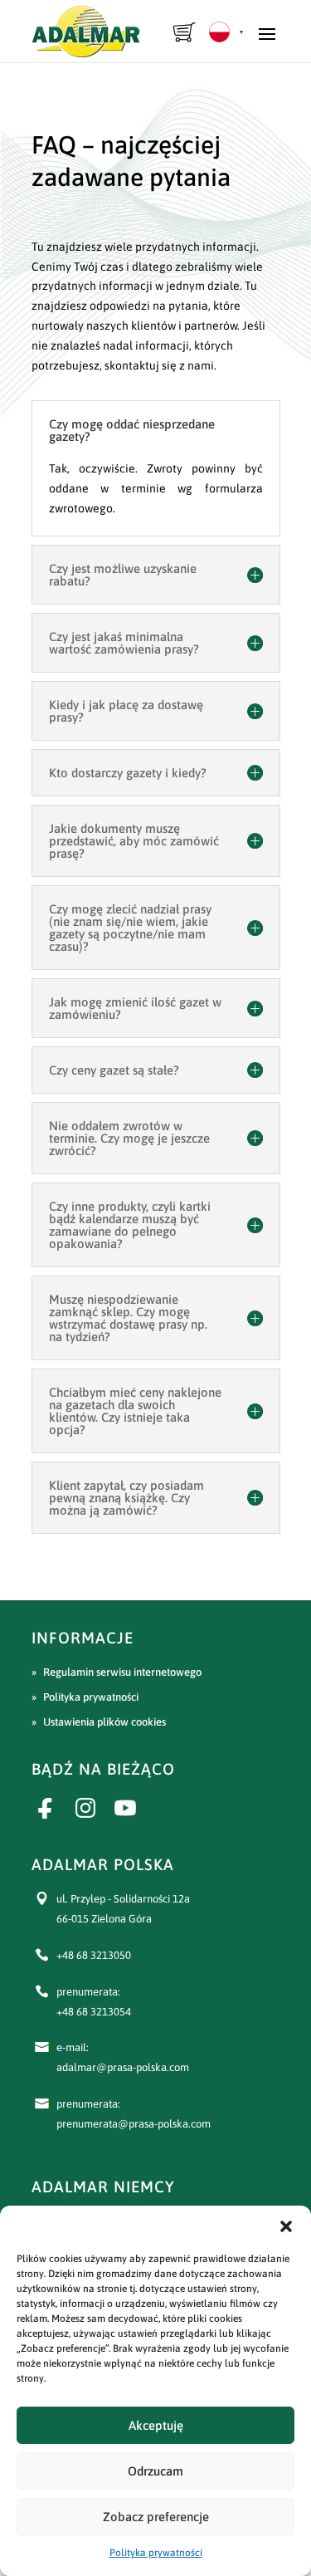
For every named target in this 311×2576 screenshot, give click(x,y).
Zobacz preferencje (156, 2517)
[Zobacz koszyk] (185, 32)
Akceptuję (156, 2425)
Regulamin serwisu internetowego (122, 1672)
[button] (286, 2226)
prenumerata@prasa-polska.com (134, 2124)
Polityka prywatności (156, 2553)
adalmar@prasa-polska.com (123, 2067)
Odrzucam (155, 2471)
